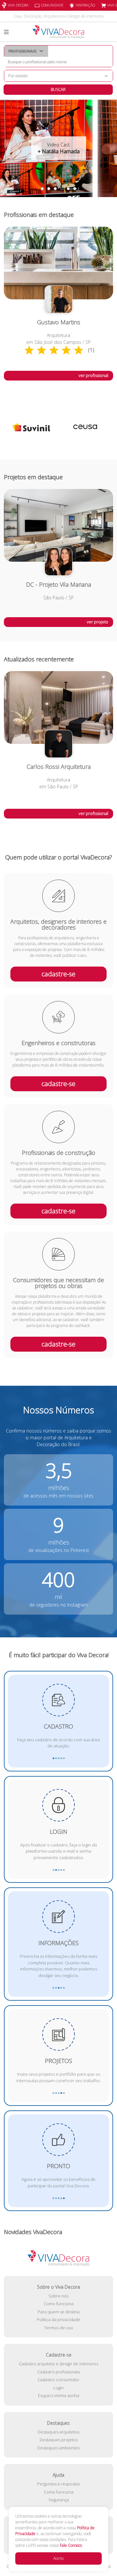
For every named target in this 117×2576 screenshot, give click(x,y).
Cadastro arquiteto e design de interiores (58, 2364)
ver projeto (97, 622)
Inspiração (85, 5)
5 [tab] (68, 189)
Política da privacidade (58, 2320)
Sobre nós (58, 2296)
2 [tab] (49, 189)
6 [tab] (75, 189)
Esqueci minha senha (59, 2395)
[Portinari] (86, 427)
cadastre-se (58, 974)
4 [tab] (62, 189)
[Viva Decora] (58, 32)
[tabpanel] (58, 148)
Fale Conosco (71, 2545)
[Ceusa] (31, 427)
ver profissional (93, 375)
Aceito (58, 2558)
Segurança (59, 2500)
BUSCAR (58, 89)
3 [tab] (55, 189)
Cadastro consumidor (58, 2380)
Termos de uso (59, 2328)
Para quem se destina (59, 2312)
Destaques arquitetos (58, 2432)
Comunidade (52, 5)
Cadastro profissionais (59, 2372)
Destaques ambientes (58, 2448)
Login (58, 2388)
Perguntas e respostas (58, 2484)
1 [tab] (42, 189)
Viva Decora (18, 5)
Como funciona (59, 2304)
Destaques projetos (59, 2440)
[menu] (6, 32)
